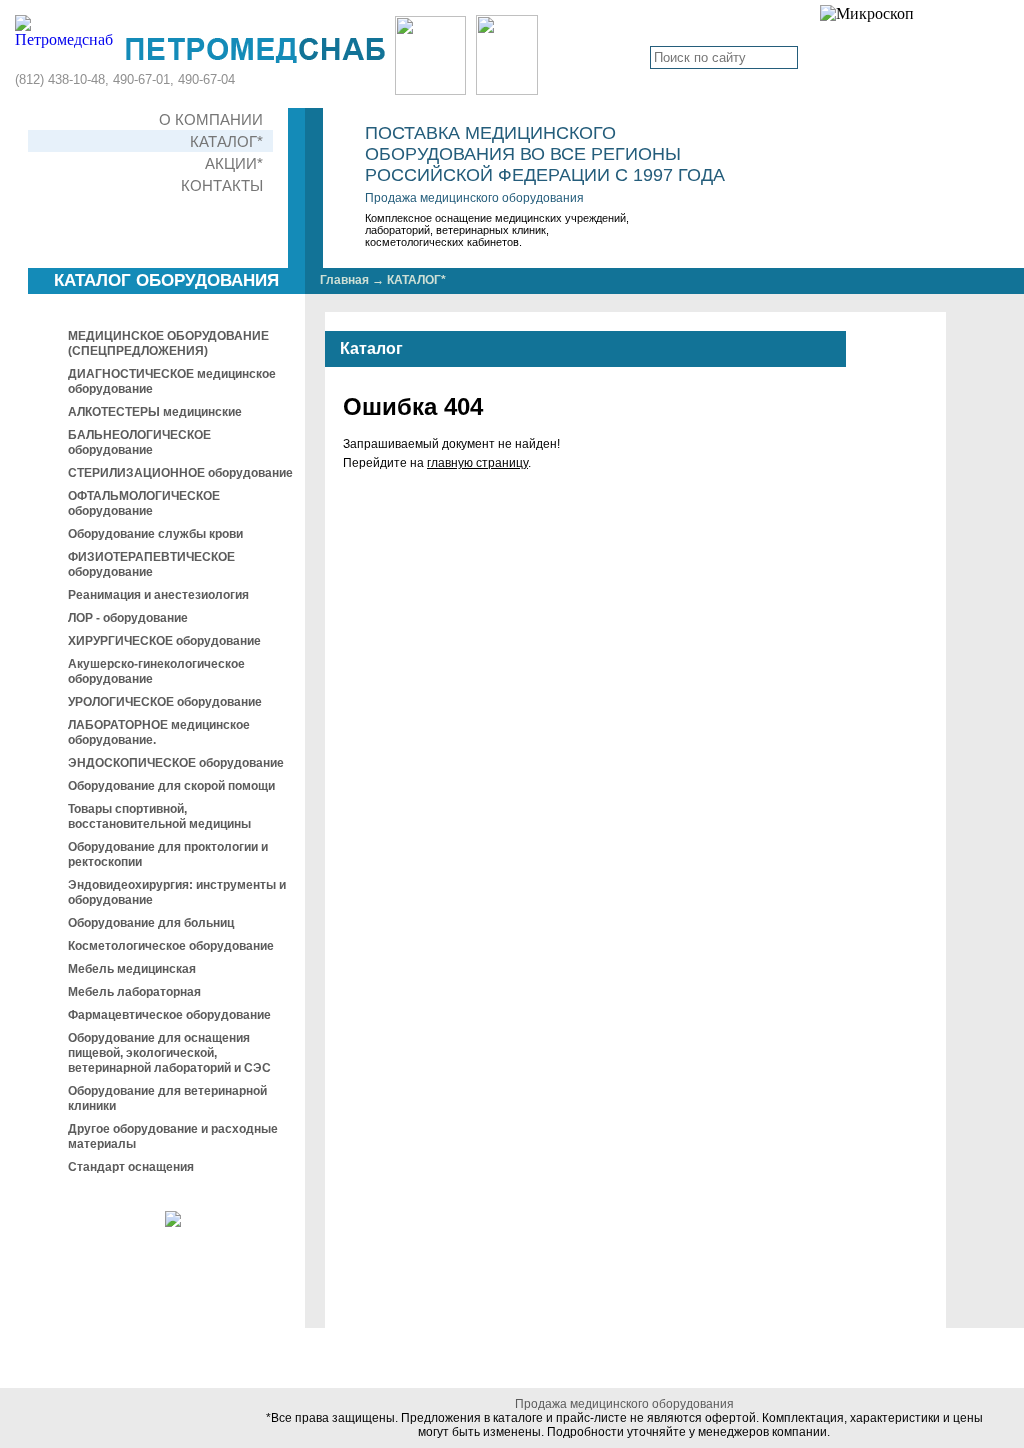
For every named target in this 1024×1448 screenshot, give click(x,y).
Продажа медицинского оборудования (474, 198)
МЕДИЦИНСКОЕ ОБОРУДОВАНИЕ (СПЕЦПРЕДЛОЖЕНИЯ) (168, 343)
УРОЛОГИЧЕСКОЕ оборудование (165, 702)
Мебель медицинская (132, 969)
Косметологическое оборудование (171, 946)
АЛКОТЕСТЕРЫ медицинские (155, 412)
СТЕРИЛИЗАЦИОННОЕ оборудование (180, 473)
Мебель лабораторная (134, 992)
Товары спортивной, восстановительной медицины (159, 816)
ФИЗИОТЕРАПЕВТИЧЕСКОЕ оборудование (151, 564)
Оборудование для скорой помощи (171, 786)
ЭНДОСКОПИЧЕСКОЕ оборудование (176, 763)
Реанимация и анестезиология (158, 595)
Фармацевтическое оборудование (169, 1015)
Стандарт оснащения (131, 1167)
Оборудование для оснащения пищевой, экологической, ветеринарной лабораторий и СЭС (169, 1053)
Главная (344, 280)
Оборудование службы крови (155, 534)
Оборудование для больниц (151, 923)
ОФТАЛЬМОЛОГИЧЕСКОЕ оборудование (144, 503)
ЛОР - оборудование (128, 618)
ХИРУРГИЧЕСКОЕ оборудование (164, 641)
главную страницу (477, 463)
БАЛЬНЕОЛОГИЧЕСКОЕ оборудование (139, 442)
